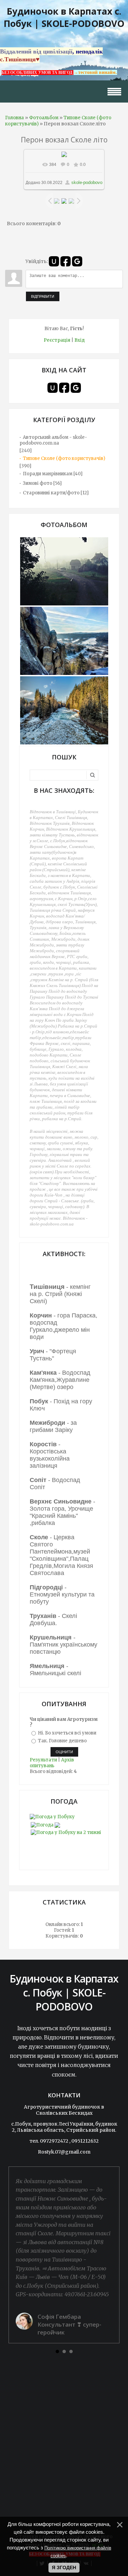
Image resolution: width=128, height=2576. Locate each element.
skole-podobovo (87, 182)
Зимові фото (38, 483)
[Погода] (45, 1824)
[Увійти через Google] (77, 261)
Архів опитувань (52, 1763)
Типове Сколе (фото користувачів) (64, 458)
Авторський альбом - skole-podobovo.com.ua (53, 440)
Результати (43, 1760)
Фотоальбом (44, 118)
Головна (15, 118)
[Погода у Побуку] (52, 1817)
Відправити (43, 296)
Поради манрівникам (48, 474)
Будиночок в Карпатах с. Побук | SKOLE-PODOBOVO (64, 17)
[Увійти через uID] (54, 261)
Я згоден (64, 2567)
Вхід (80, 340)
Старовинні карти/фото (51, 493)
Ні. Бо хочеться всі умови (67, 1733)
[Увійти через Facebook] (66, 261)
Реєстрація (57, 340)
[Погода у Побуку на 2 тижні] (66, 1831)
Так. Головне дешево (62, 1741)
